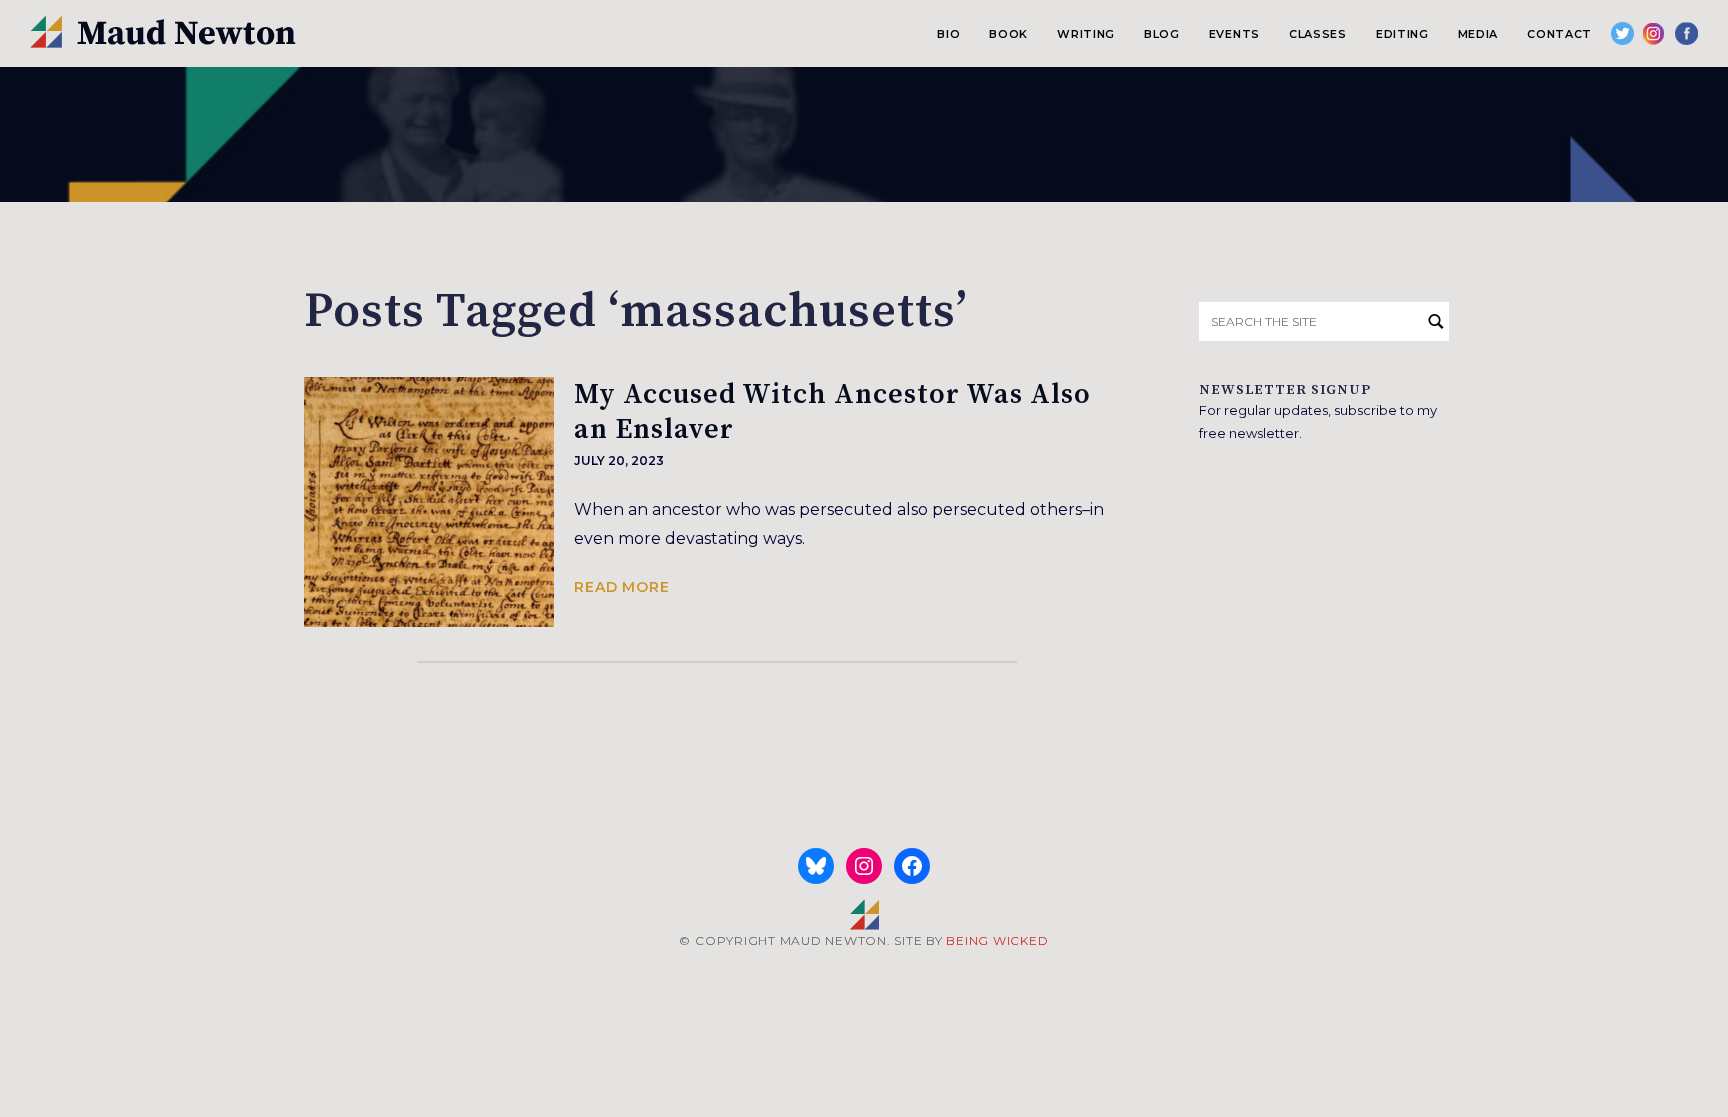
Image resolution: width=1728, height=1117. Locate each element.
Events (1234, 34)
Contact (1559, 34)
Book (1008, 34)
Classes (1318, 34)
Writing (1086, 34)
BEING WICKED (997, 940)
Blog (1162, 34)
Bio (948, 34)
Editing (1402, 34)
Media (1478, 34)
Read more (622, 587)
